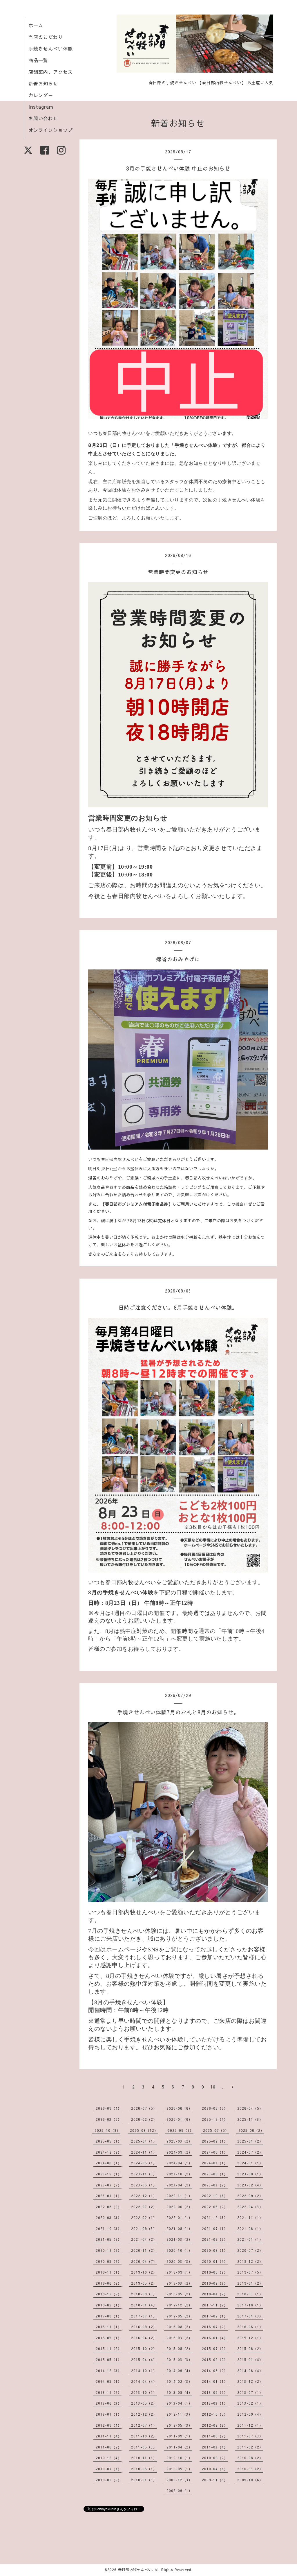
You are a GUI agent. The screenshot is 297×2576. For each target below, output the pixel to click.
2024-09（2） (179, 2152)
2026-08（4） (109, 2108)
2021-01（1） (250, 2239)
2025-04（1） (144, 2141)
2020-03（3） (179, 2261)
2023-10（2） (179, 2174)
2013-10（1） (144, 2392)
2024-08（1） (215, 2152)
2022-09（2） (250, 2196)
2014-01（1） (215, 2381)
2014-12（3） (109, 2371)
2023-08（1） (250, 2174)
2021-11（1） (250, 2218)
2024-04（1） (179, 2163)
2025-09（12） (144, 2130)
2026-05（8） (215, 2108)
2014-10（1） (144, 2371)
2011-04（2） (179, 2447)
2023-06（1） (144, 2185)
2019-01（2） (250, 2283)
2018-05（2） (179, 2294)
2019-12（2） (250, 2261)
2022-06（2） (179, 2207)
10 (213, 2087)
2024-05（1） (144, 2163)
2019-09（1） (179, 2272)
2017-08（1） (109, 2316)
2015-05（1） (109, 2360)
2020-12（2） (109, 2250)
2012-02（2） (215, 2425)
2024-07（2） (250, 2152)
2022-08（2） (109, 2207)
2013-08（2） (215, 2392)
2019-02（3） (215, 2283)
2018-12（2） (109, 2294)
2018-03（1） (250, 2294)
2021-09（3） (144, 2229)
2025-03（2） (179, 2141)
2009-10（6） (250, 2480)
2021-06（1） (250, 2229)
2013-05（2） (144, 2403)
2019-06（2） (109, 2283)
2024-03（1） (215, 2163)
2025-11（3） (250, 2119)
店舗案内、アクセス (51, 72)
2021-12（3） (215, 2218)
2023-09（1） (215, 2174)
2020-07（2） (250, 2250)
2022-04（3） (250, 2207)
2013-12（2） (250, 2381)
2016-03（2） (179, 2338)
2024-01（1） (250, 2163)
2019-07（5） (250, 2272)
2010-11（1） (144, 2458)
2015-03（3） (179, 2360)
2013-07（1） (250, 2392)
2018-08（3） (144, 2294)
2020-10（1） (179, 2250)
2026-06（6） (179, 2108)
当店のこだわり (46, 37)
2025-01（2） (250, 2141)
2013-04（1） (179, 2403)
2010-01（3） (144, 2480)
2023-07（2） (109, 2185)
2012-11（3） (179, 2414)
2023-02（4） (250, 2185)
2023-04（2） (179, 2185)
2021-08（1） (179, 2229)
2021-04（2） (144, 2239)
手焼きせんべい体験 (51, 49)
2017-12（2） (179, 2305)
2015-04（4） (144, 2360)
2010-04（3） (215, 2469)
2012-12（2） (144, 2414)
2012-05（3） (179, 2425)
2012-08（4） (109, 2425)
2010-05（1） (179, 2469)
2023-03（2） (215, 2185)
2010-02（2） (109, 2480)
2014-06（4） (250, 2371)
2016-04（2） (144, 2338)
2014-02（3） (179, 2381)
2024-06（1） (109, 2163)
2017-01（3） (250, 2316)
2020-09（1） (215, 2250)
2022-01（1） (179, 2218)
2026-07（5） (144, 2108)
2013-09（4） (179, 2392)
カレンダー (41, 95)
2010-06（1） (144, 2469)
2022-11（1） (179, 2196)
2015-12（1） (250, 2338)
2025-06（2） (251, 2130)
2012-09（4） (250, 2414)
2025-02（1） (215, 2141)
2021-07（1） (215, 2229)
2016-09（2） (144, 2327)
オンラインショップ (51, 130)
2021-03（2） (179, 2239)
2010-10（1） (179, 2458)
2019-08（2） (215, 2272)
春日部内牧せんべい (135, 2570)
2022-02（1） (144, 2218)
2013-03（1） (215, 2403)
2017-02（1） (215, 2316)
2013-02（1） (250, 2403)
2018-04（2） (215, 2294)
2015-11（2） (109, 2349)
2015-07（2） (215, 2349)
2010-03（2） (250, 2469)
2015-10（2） (144, 2349)
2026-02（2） (144, 2119)
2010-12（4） (109, 2458)
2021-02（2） (215, 2239)
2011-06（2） (109, 2447)
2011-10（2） (144, 2436)
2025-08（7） (181, 2130)
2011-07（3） (250, 2436)
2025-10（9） (107, 2130)
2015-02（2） (215, 2360)
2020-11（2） (144, 2250)
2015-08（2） (179, 2349)
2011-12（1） (250, 2425)
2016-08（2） (179, 2327)
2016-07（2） (215, 2327)
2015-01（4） (250, 2360)
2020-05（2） (109, 2261)
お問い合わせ (43, 118)
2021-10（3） (109, 2229)
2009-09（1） (179, 2491)
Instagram (41, 107)
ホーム (36, 25)
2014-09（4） (179, 2371)
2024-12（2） (109, 2152)
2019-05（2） (144, 2283)
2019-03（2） (179, 2283)
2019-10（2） (144, 2272)
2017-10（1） (250, 2305)
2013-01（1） (109, 2414)
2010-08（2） (250, 2458)
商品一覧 (38, 60)
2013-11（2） (109, 2392)
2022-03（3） (109, 2218)
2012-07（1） (144, 2425)
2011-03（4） (215, 2447)
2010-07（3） (109, 2469)
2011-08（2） (215, 2436)
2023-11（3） (144, 2174)
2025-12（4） (215, 2119)
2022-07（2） (144, 2207)
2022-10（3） (215, 2196)
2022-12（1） (144, 2196)
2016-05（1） (109, 2338)
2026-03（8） (109, 2119)
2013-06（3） (109, 2403)
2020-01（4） (215, 2261)
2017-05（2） (179, 2316)
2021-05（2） (109, 2239)
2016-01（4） (215, 2338)
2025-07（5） (216, 2130)
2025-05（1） (109, 2141)
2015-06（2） (250, 2349)
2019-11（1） (109, 2272)
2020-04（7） (144, 2261)
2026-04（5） (250, 2108)
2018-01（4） (144, 2305)
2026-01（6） (179, 2119)
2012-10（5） (215, 2414)
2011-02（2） (250, 2447)
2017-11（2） (215, 2305)
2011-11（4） (109, 2436)
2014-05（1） (109, 2381)
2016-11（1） (109, 2327)
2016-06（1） (250, 2327)
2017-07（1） (144, 2316)
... (223, 2087)
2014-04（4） (144, 2381)
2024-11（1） (144, 2152)
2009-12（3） (179, 2480)
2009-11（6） (215, 2480)
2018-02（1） (109, 2305)
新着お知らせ (43, 83)
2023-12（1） (109, 2174)
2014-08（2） (215, 2371)
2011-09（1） (179, 2436)
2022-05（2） (215, 2207)
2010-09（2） (215, 2458)
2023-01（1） (109, 2196)
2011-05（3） (144, 2447)
